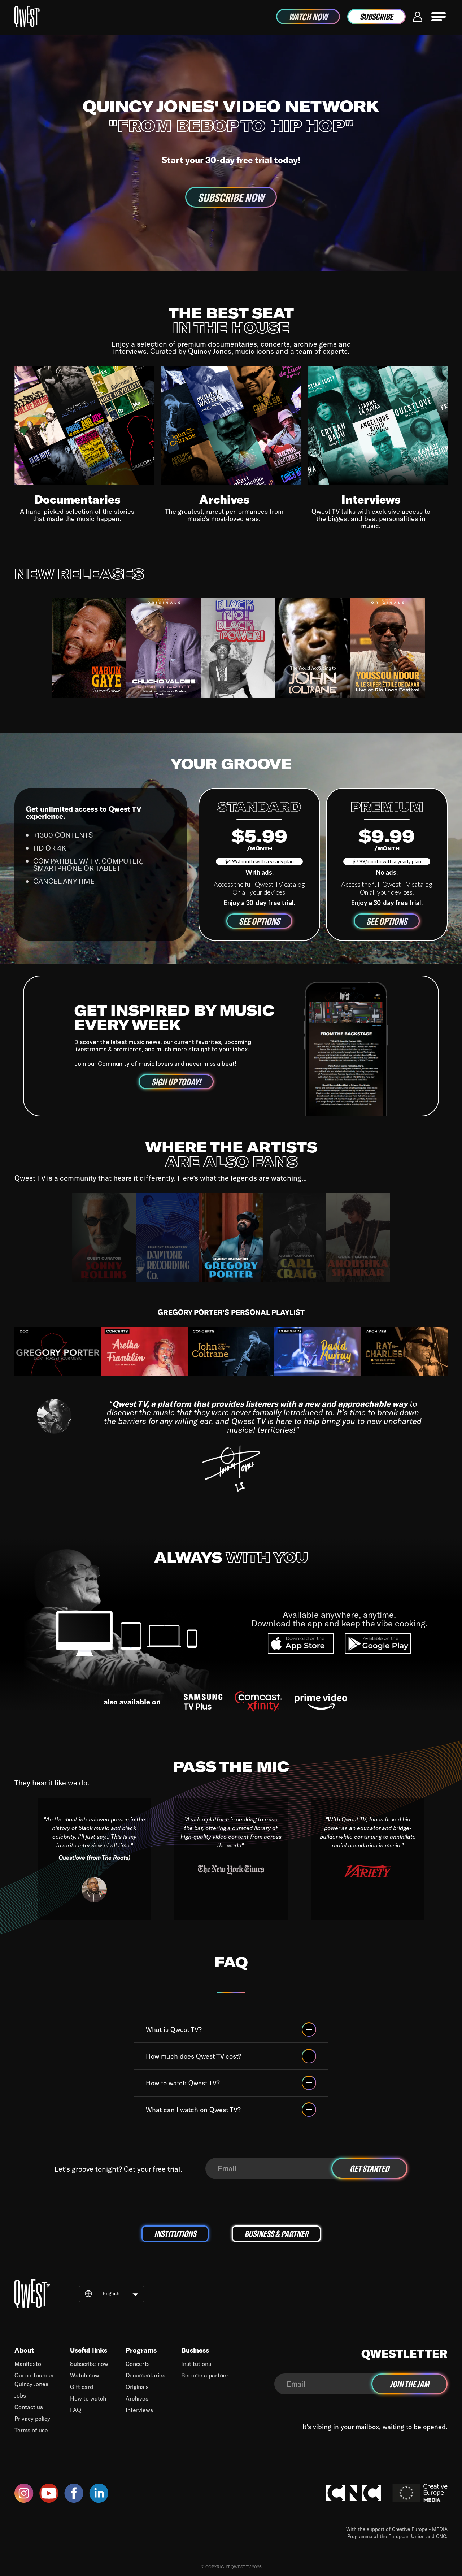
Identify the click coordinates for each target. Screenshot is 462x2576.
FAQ (76, 2410)
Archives (137, 2398)
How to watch (88, 2398)
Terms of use (31, 2430)
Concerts (138, 2364)
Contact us (29, 2407)
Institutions (196, 2364)
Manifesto (28, 2364)
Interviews (139, 2410)
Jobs (20, 2395)
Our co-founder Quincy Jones (34, 2379)
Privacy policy (32, 2418)
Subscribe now (89, 2364)
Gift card (82, 2387)
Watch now (85, 2375)
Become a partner (205, 2375)
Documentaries (145, 2375)
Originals (137, 2387)
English (111, 2293)
